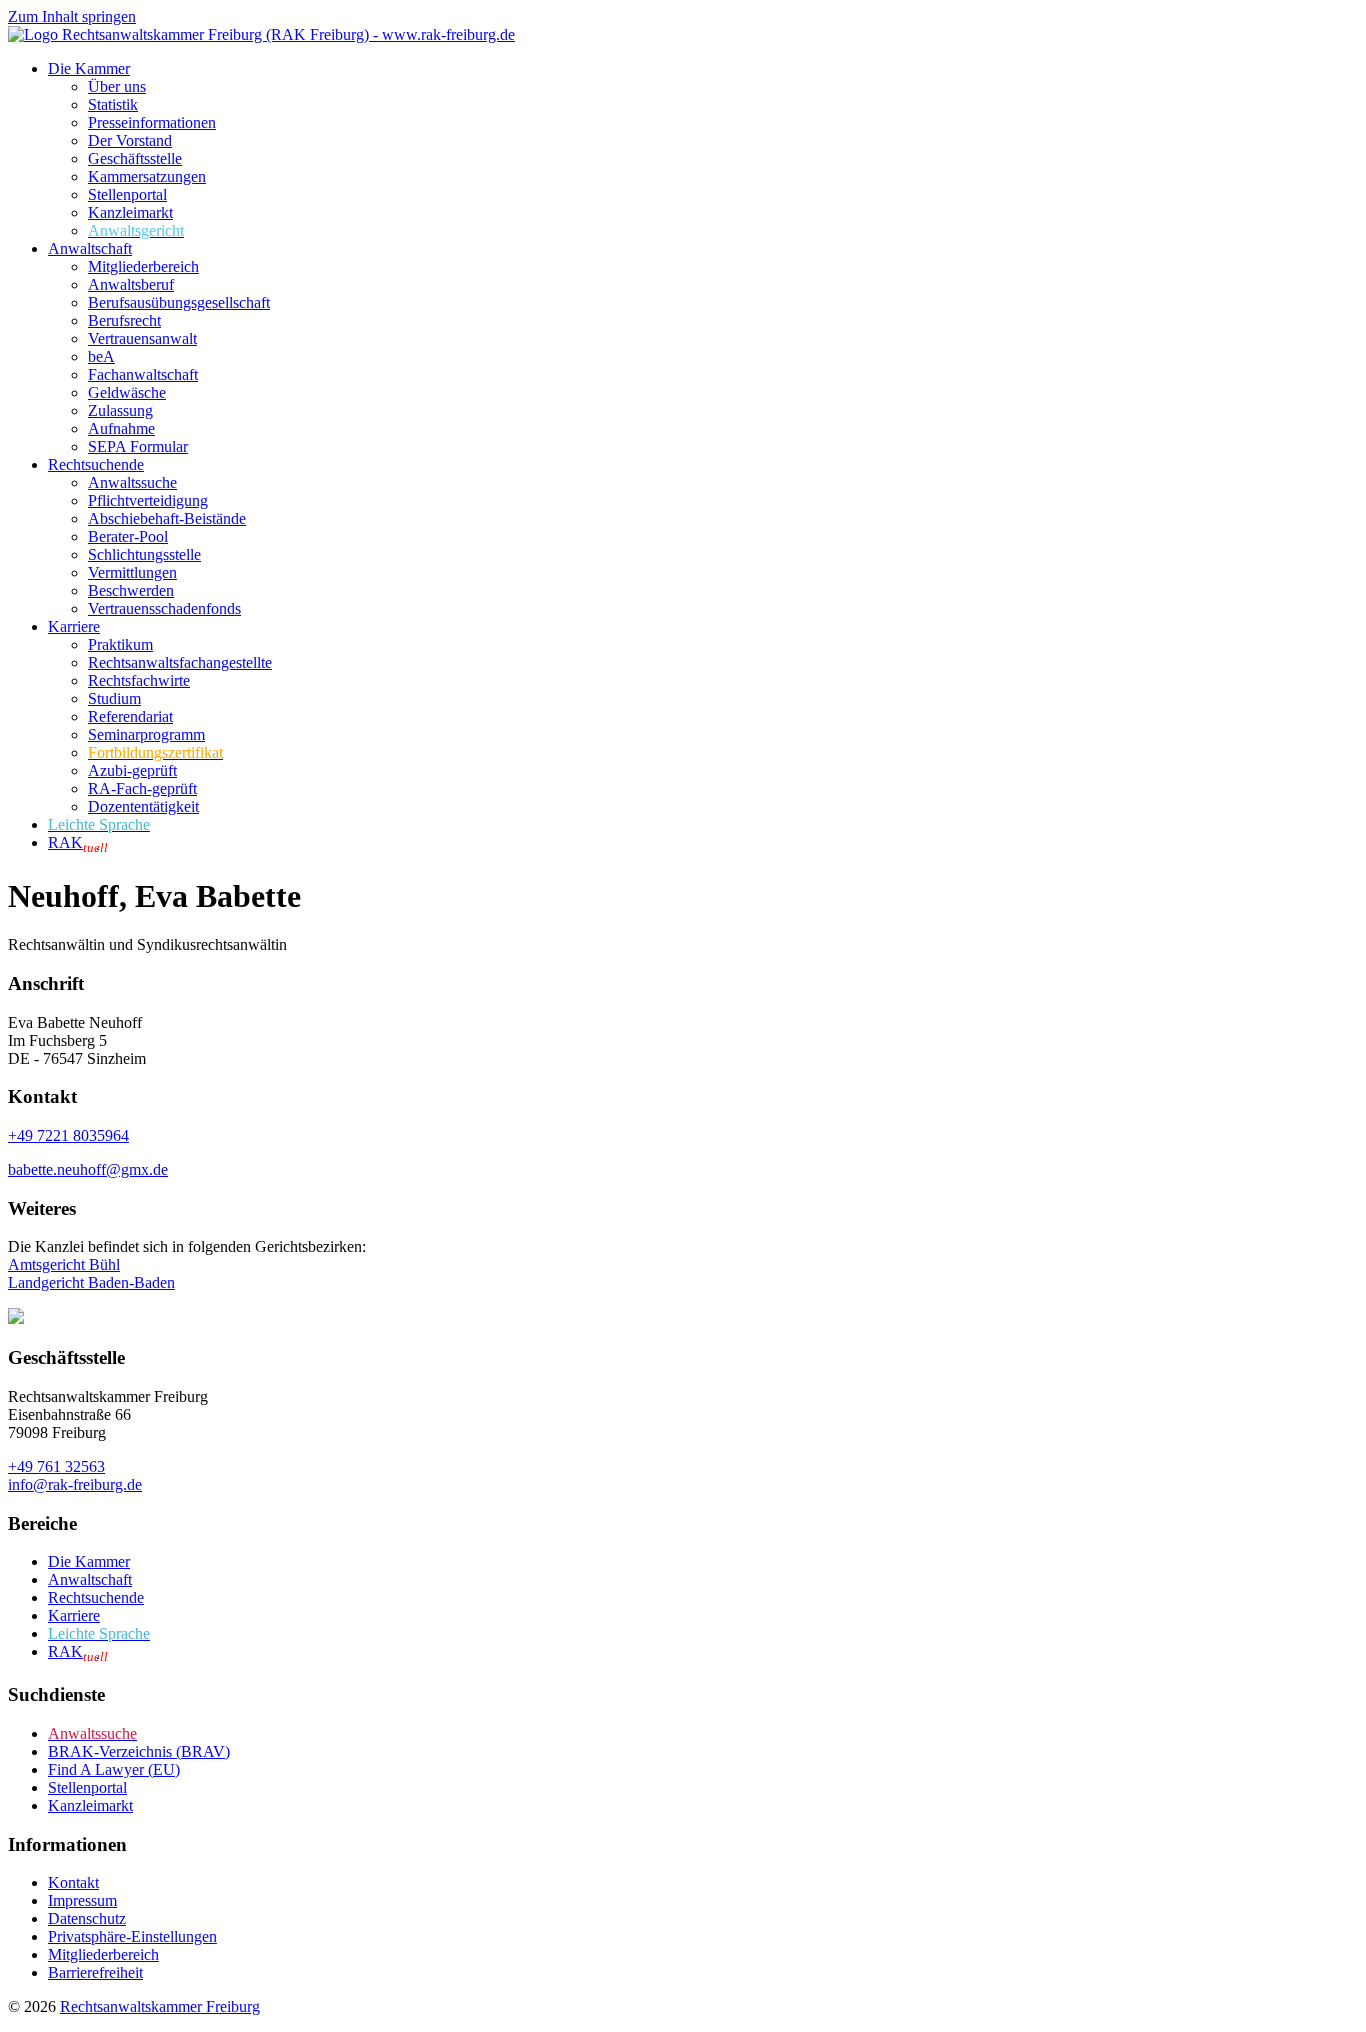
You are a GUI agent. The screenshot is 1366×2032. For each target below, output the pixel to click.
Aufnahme (121, 428)
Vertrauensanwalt (142, 338)
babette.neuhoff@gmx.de (88, 1169)
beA (101, 356)
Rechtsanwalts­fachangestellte (180, 662)
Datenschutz (87, 1918)
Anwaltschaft (90, 248)
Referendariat (130, 716)
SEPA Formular (138, 446)
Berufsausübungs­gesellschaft (179, 302)
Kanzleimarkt (130, 212)
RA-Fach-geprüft (142, 788)
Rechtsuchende (96, 464)
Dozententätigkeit (143, 806)
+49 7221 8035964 (68, 1135)
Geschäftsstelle (135, 158)
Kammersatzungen (147, 176)
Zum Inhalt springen (72, 16)
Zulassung (120, 410)
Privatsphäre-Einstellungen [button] (132, 1936)
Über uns (117, 86)
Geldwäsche (127, 392)
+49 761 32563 (56, 1466)
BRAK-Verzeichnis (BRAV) (139, 1751)
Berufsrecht (124, 320)
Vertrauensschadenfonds (164, 608)
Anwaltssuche (132, 482)
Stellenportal (127, 194)
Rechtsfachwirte (139, 680)
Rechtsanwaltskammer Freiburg (160, 2006)
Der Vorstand (130, 140)
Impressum (82, 1900)
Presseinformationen (152, 122)
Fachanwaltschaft (143, 374)
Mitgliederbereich (143, 266)
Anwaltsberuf (131, 284)
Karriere (74, 626)
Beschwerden (131, 590)
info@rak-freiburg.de (75, 1484)
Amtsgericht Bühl (64, 1264)
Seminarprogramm (146, 734)
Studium (114, 698)
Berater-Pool (128, 536)
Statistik (113, 104)
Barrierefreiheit (95, 1972)
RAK (78, 842)
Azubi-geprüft (132, 770)
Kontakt (73, 1882)
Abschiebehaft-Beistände (167, 518)
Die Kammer (89, 68)
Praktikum (120, 644)
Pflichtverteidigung (148, 500)
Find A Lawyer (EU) (114, 1769)
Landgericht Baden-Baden (91, 1282)
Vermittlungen (132, 572)
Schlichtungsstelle (144, 554)
